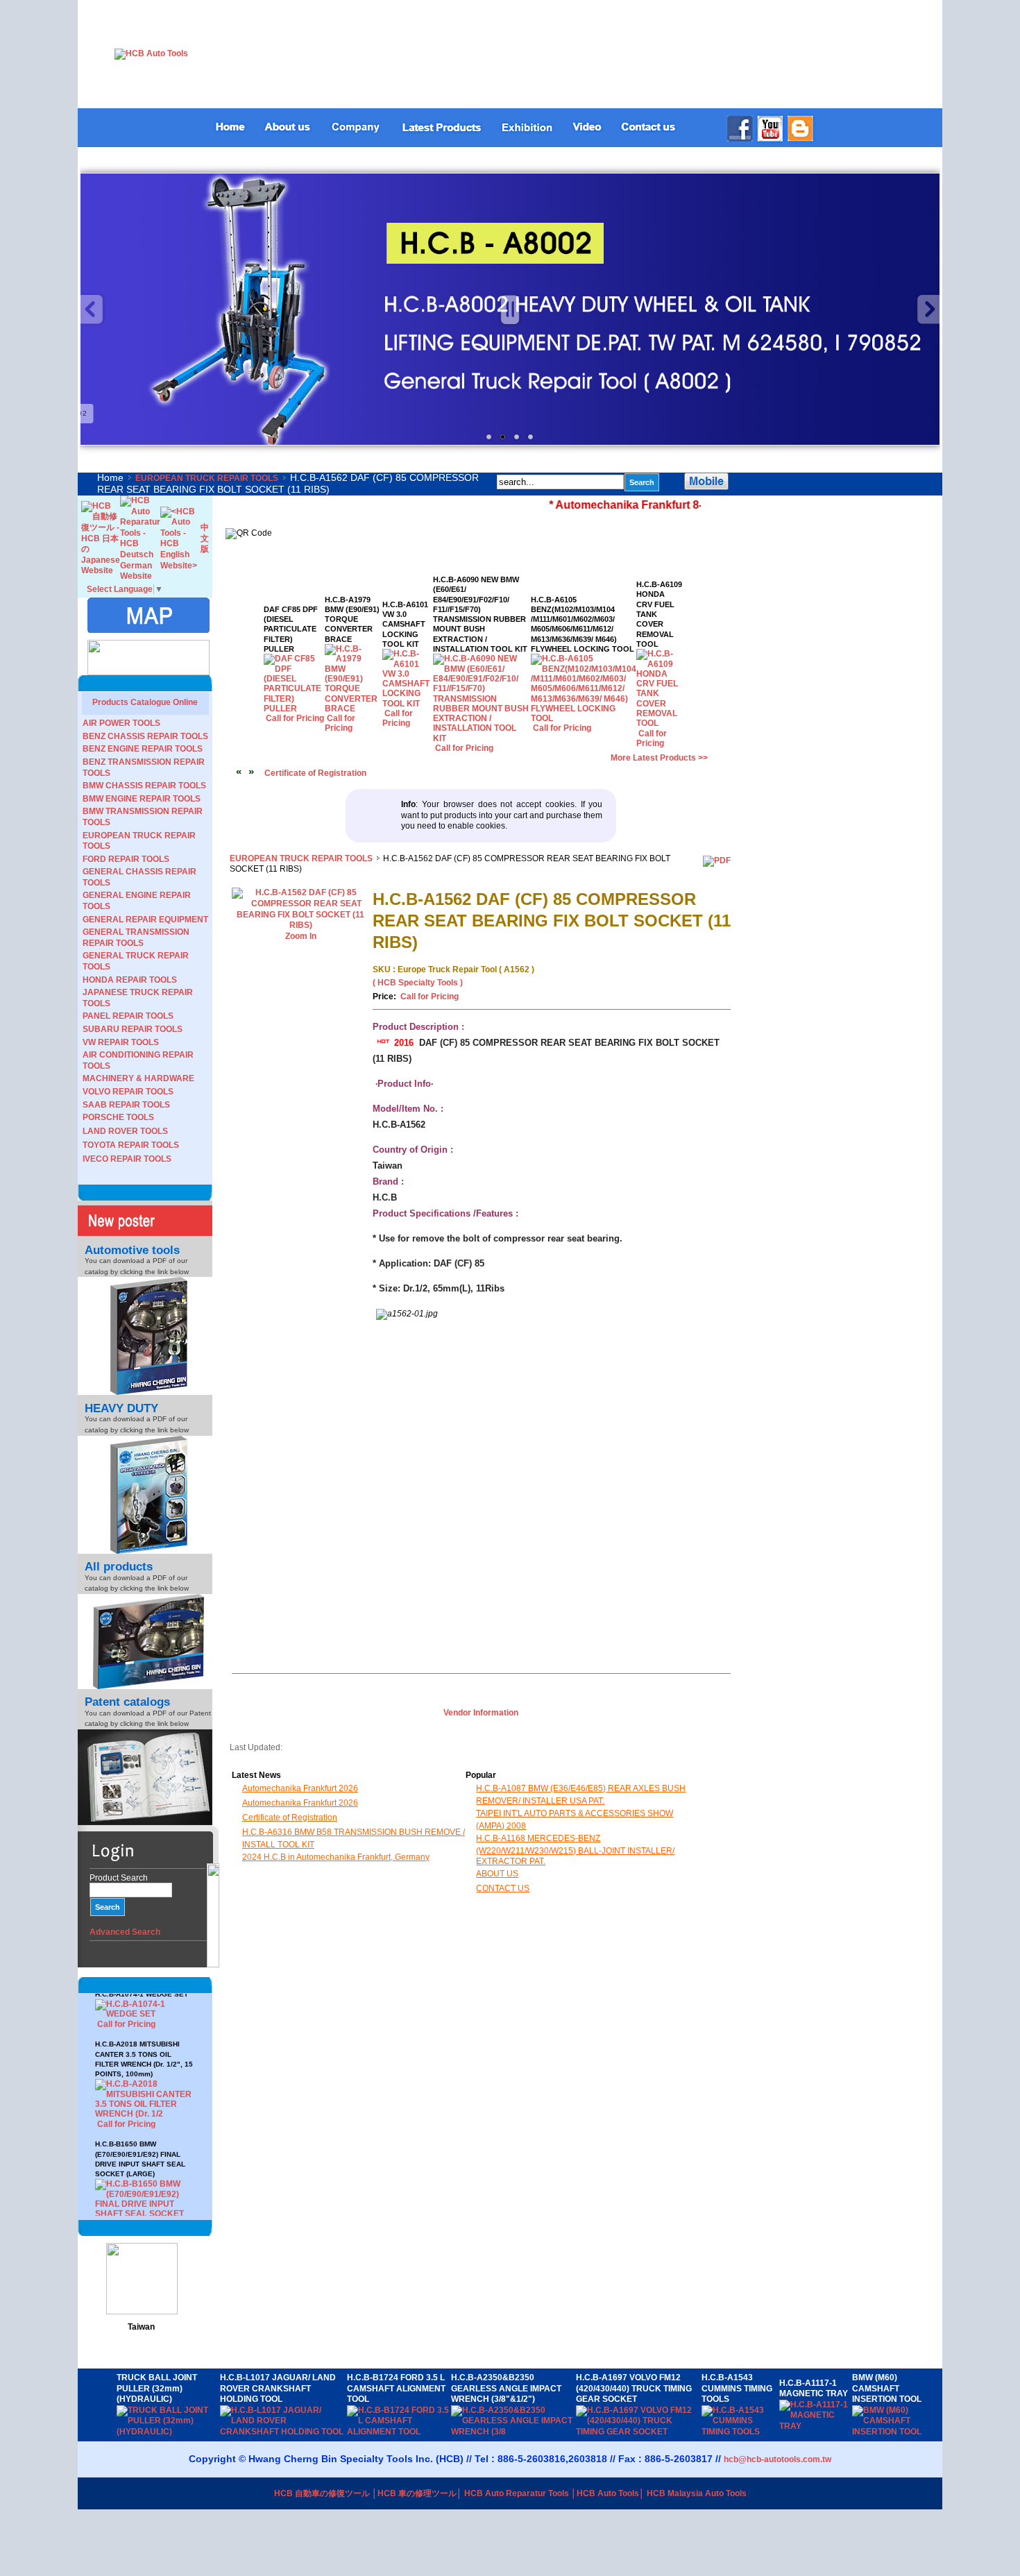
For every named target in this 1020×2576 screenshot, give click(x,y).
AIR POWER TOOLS (121, 723)
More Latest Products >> (659, 758)
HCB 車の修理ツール (417, 2493)
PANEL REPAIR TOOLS (128, 1016)
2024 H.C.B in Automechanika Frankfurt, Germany (336, 1857)
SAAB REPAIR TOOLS (126, 1105)
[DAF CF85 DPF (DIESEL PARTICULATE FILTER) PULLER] (295, 709)
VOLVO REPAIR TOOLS (128, 1092)
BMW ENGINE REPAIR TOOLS (142, 799)
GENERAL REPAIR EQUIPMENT (145, 920)
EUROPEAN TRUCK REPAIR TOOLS (207, 478)
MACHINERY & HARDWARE (138, 1078)
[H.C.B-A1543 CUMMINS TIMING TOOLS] (740, 2432)
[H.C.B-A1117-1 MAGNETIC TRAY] (816, 2426)
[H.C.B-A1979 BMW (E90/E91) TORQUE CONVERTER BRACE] (354, 709)
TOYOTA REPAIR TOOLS (131, 1145)
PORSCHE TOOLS (118, 1117)
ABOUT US (497, 1874)
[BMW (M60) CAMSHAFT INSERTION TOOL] (895, 2432)
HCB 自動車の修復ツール (322, 2493)
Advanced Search (125, 1932)
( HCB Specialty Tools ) (418, 983)
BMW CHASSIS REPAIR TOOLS (144, 786)
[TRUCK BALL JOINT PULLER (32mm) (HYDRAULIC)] (169, 2432)
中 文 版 (205, 538)
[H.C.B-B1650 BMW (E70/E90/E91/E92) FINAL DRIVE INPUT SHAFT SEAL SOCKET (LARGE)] (145, 2181)
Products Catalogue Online (145, 702)
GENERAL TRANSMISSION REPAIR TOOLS (136, 938)
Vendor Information (481, 1713)
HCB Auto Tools (608, 2493)
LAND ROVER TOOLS (125, 1131)
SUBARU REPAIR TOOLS (133, 1029)
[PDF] (717, 861)
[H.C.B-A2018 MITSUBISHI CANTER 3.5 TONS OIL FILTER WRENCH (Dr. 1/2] (145, 2071)
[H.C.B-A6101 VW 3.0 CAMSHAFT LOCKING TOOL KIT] (408, 704)
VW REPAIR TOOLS (121, 1042)
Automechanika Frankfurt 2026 (300, 1788)
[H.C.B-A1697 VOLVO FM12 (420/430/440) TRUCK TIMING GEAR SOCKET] (639, 2432)
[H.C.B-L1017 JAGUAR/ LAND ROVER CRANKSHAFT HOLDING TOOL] (283, 2432)
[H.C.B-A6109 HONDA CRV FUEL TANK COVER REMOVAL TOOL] (659, 723)
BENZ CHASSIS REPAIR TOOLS (145, 736)
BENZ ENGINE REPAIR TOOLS (143, 749)
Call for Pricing (126, 2081)
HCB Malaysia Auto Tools (697, 2493)
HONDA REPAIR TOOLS (130, 980)
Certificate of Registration (315, 773)
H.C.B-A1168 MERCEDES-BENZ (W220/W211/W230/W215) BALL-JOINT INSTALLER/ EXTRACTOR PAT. (575, 1850)
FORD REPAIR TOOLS (126, 859)
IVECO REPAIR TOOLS (127, 1159)
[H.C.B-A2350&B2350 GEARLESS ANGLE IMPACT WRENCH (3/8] (513, 2432)
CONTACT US (503, 1888)
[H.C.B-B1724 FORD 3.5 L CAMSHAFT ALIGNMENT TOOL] (399, 2432)
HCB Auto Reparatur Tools (517, 2493)
